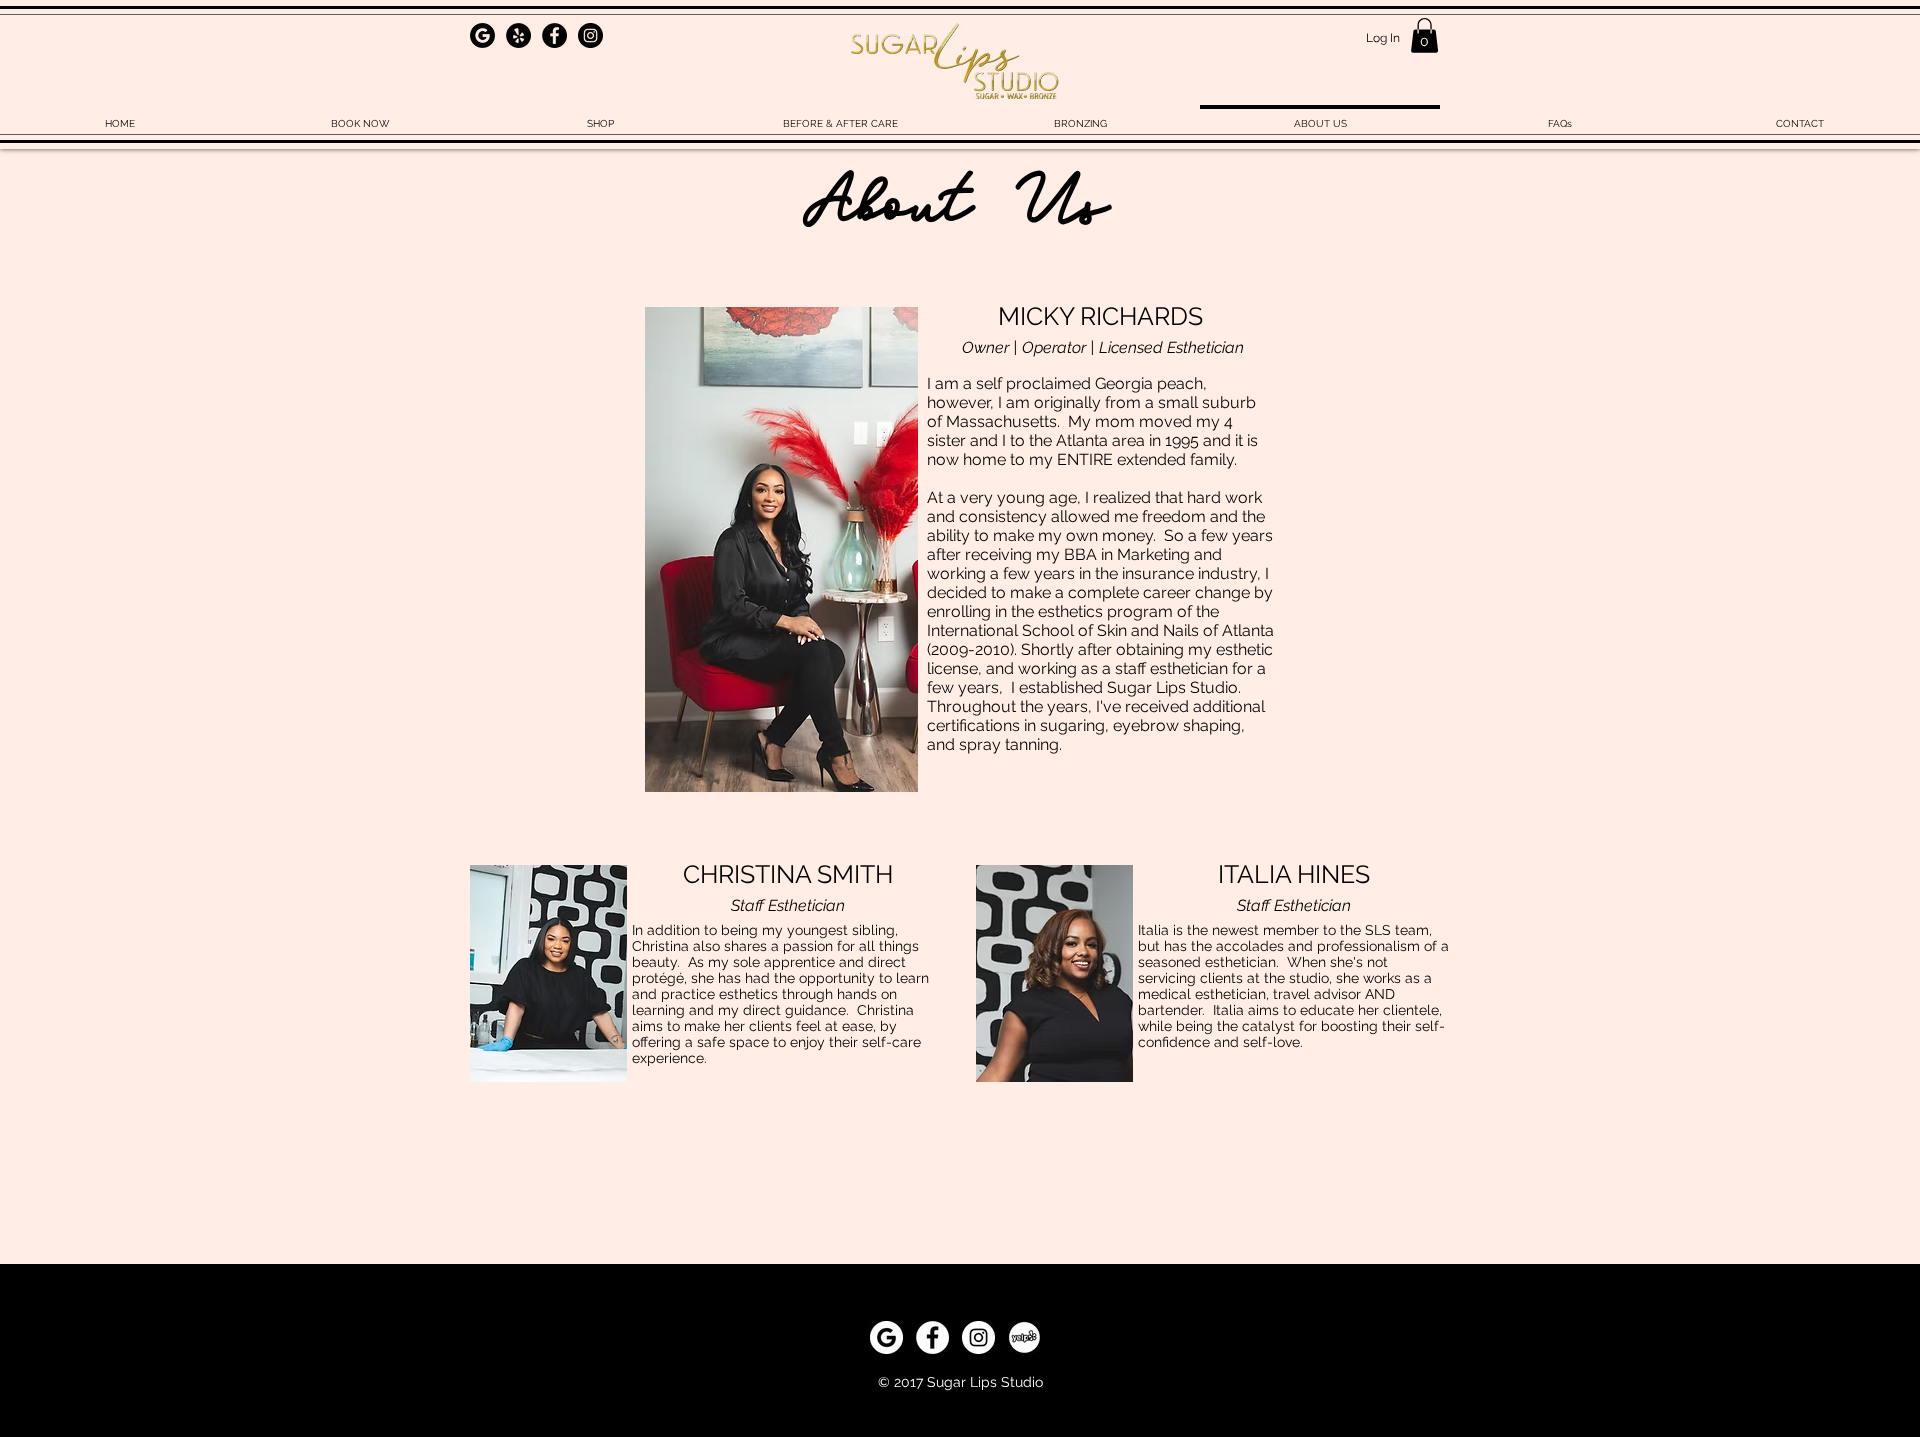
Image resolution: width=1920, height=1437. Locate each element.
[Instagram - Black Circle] (590, 35)
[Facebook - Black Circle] (554, 35)
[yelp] (1024, 1337)
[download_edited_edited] (482, 35)
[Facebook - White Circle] (932, 1337)
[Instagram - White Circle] (978, 1337)
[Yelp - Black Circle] (518, 35)
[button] (1424, 35)
